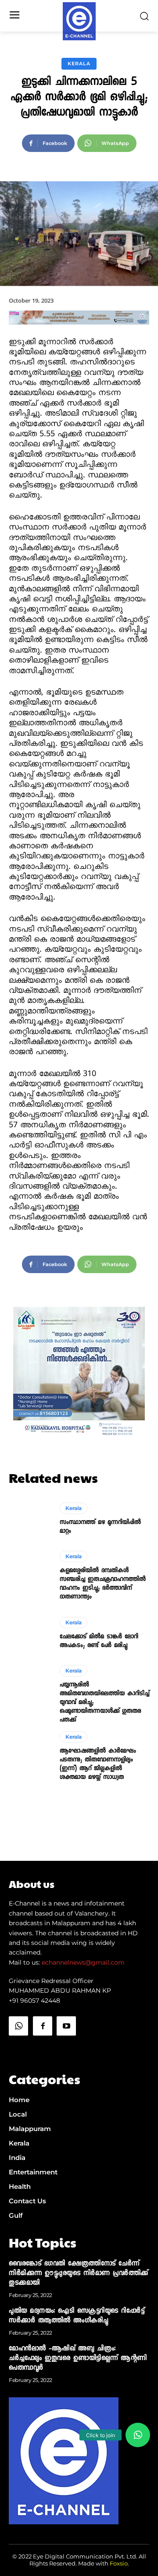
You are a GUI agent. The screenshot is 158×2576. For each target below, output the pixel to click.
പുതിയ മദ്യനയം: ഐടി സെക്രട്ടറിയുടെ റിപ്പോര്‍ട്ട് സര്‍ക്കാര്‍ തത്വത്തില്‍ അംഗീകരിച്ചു (77, 2316)
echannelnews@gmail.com (83, 1962)
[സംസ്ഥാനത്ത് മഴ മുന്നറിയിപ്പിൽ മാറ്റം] (30, 1519)
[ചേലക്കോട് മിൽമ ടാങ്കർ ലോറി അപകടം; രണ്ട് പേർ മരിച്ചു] (30, 1633)
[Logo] (79, 21)
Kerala (79, 64)
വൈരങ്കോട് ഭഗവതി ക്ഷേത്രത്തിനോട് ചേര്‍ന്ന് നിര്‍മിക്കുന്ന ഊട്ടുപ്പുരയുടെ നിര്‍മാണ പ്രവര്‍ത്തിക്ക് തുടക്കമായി (79, 2274)
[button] (138, 2435)
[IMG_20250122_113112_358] (79, 332)
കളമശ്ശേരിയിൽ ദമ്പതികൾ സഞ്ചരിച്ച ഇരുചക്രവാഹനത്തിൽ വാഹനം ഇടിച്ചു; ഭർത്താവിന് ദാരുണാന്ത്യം (103, 1584)
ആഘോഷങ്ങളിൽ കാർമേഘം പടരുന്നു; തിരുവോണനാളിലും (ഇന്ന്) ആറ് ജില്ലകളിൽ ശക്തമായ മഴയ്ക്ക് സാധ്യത (98, 1764)
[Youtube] (66, 2026)
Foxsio (119, 2563)
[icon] (18, 2048)
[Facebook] (43, 2026)
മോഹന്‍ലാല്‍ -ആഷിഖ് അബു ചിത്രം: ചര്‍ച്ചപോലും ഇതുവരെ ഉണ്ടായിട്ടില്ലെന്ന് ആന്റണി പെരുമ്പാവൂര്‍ (78, 2359)
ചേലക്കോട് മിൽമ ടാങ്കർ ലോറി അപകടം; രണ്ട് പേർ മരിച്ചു (99, 1641)
